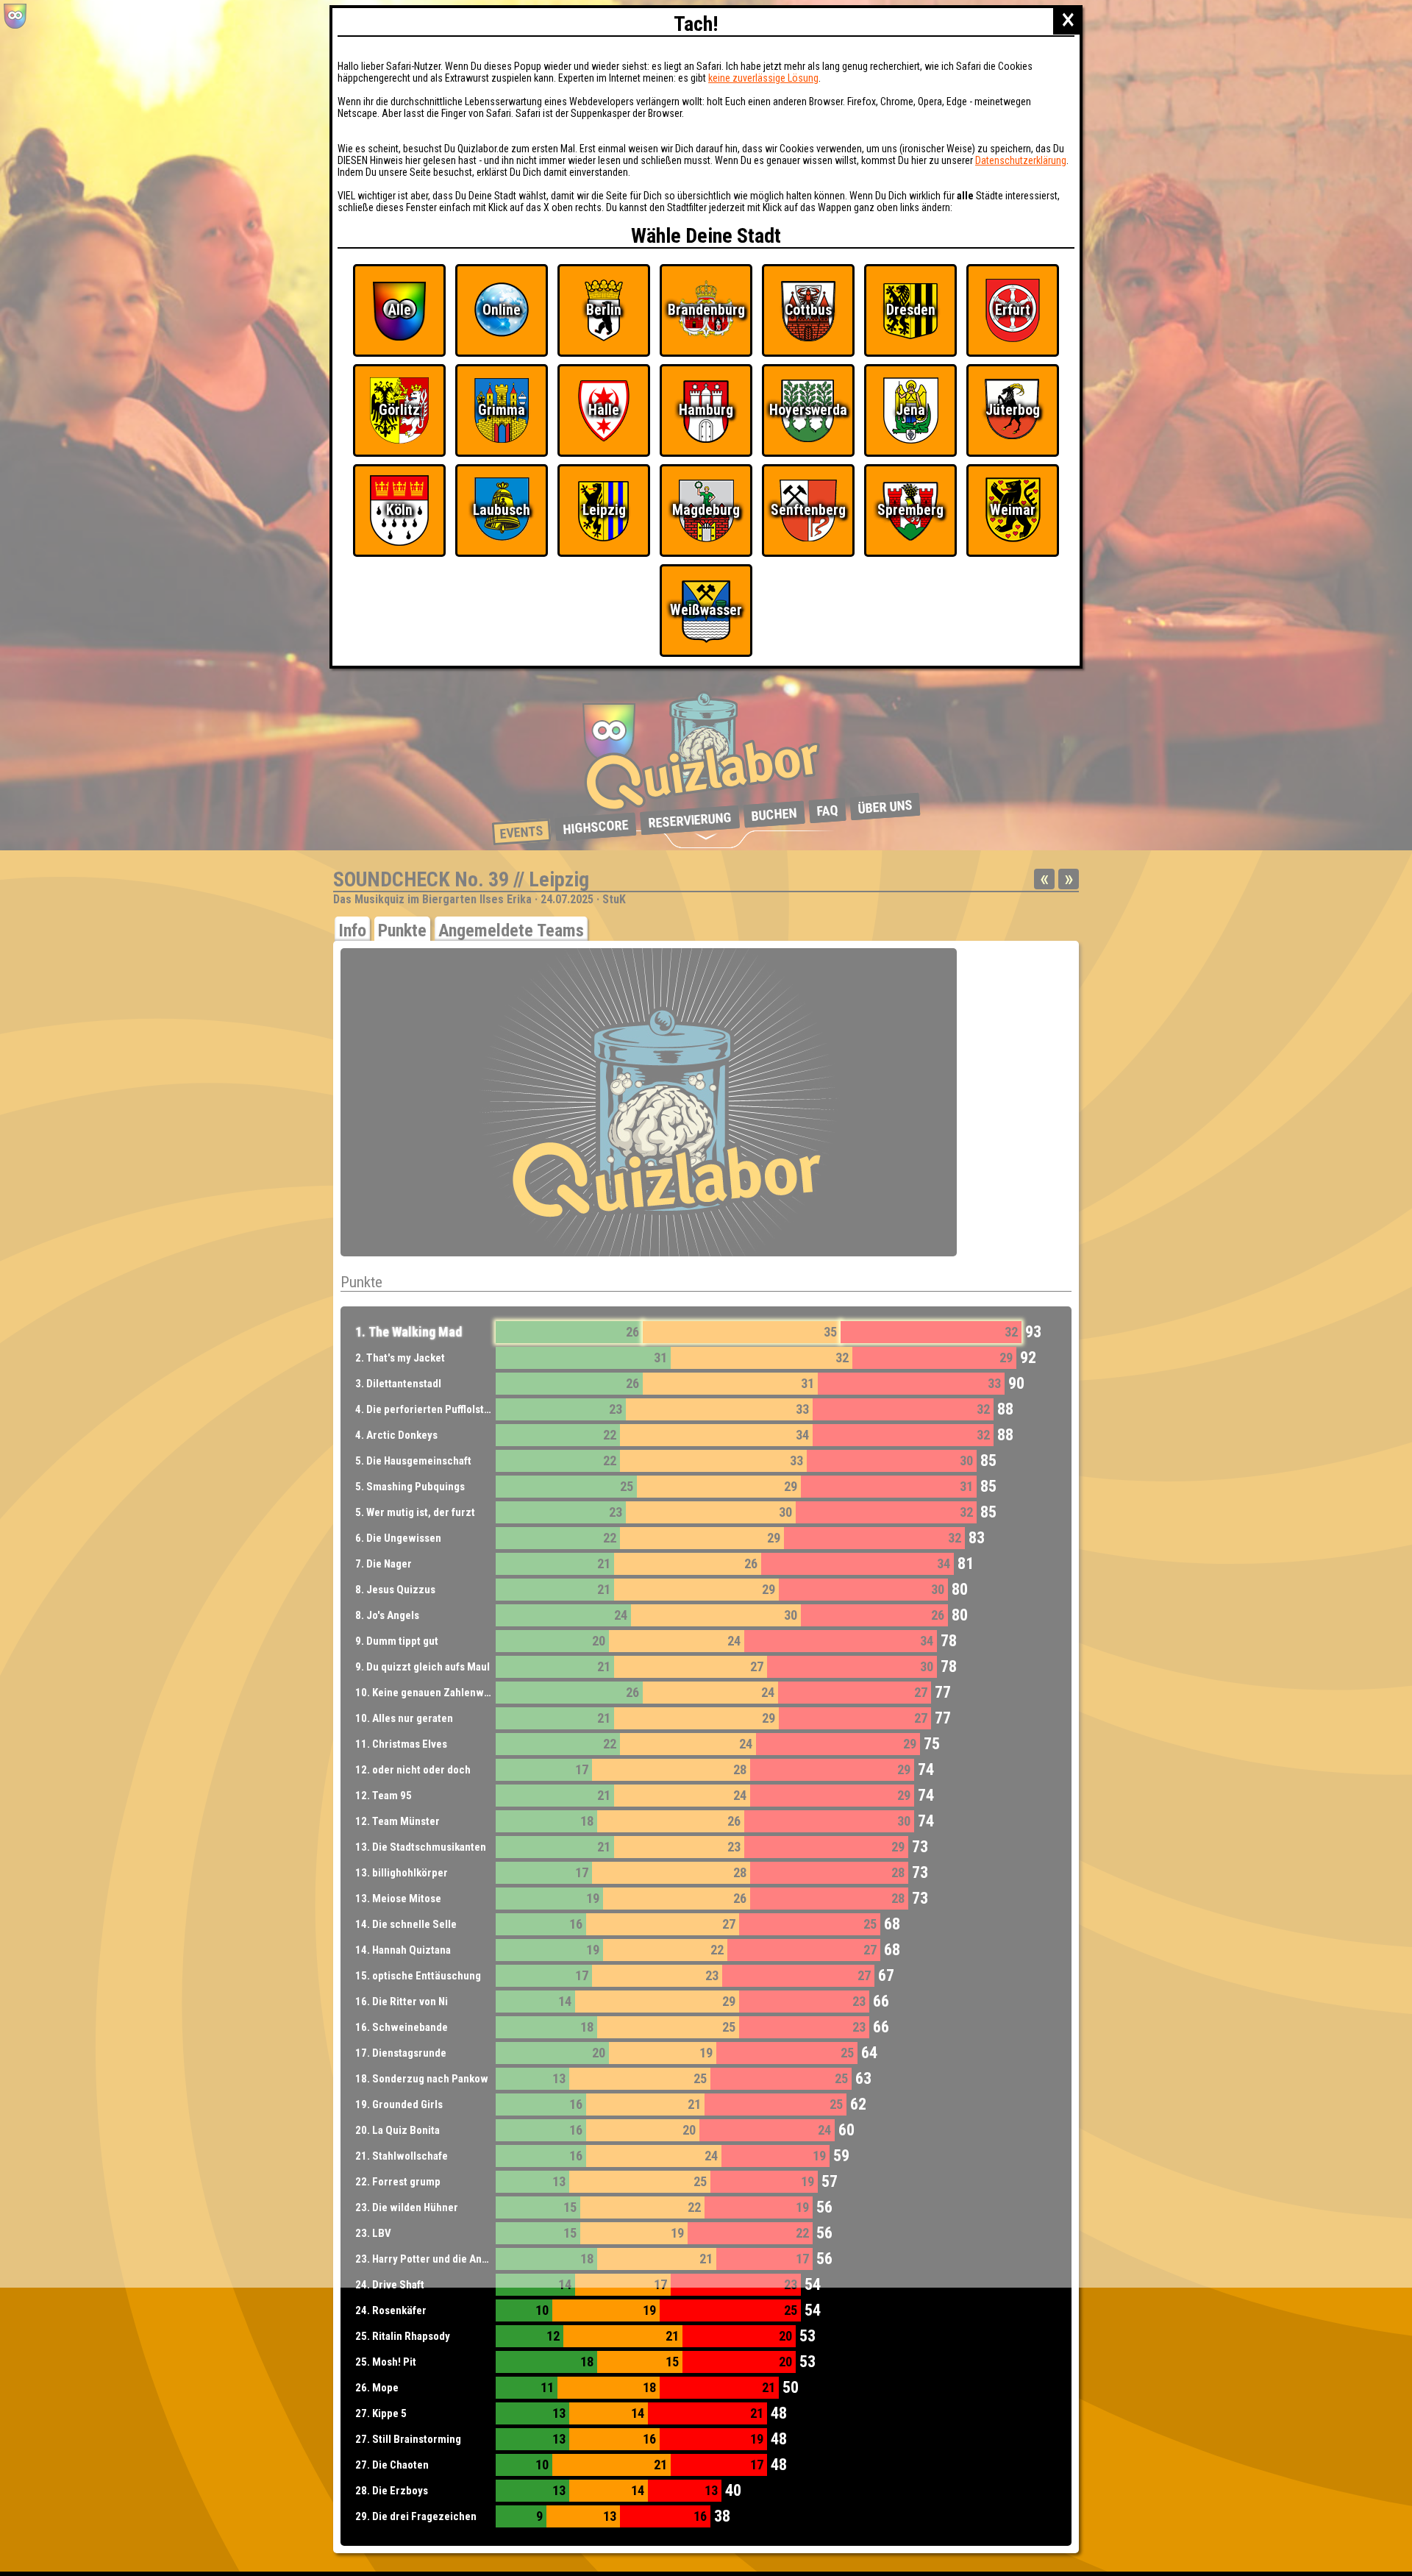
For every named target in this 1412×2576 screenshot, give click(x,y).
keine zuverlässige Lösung (763, 78)
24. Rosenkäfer (391, 2310)
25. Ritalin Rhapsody (403, 2336)
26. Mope (377, 2388)
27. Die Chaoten (392, 2465)
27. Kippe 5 (381, 2413)
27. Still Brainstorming (408, 2439)
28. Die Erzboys (392, 2491)
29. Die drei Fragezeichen (416, 2516)
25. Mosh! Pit (386, 2362)
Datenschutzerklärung (1021, 160)
